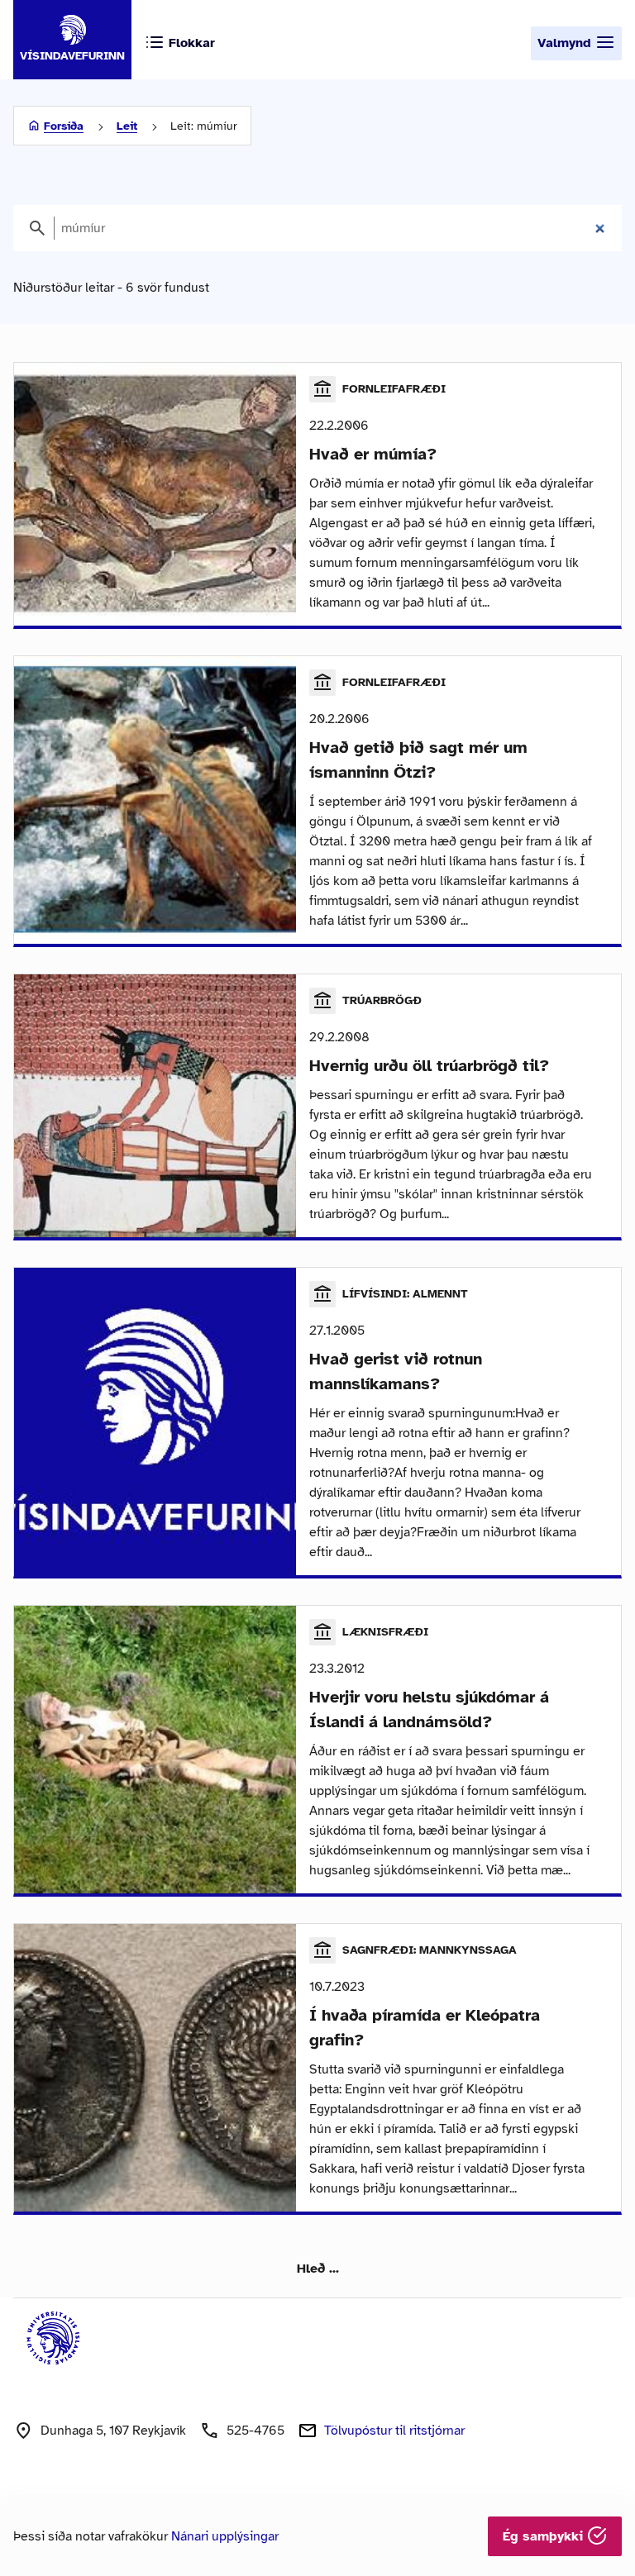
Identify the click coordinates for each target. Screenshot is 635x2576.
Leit (127, 126)
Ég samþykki (545, 2536)
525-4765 (255, 2431)
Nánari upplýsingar (225, 2536)
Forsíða (64, 126)
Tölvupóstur (394, 2431)
